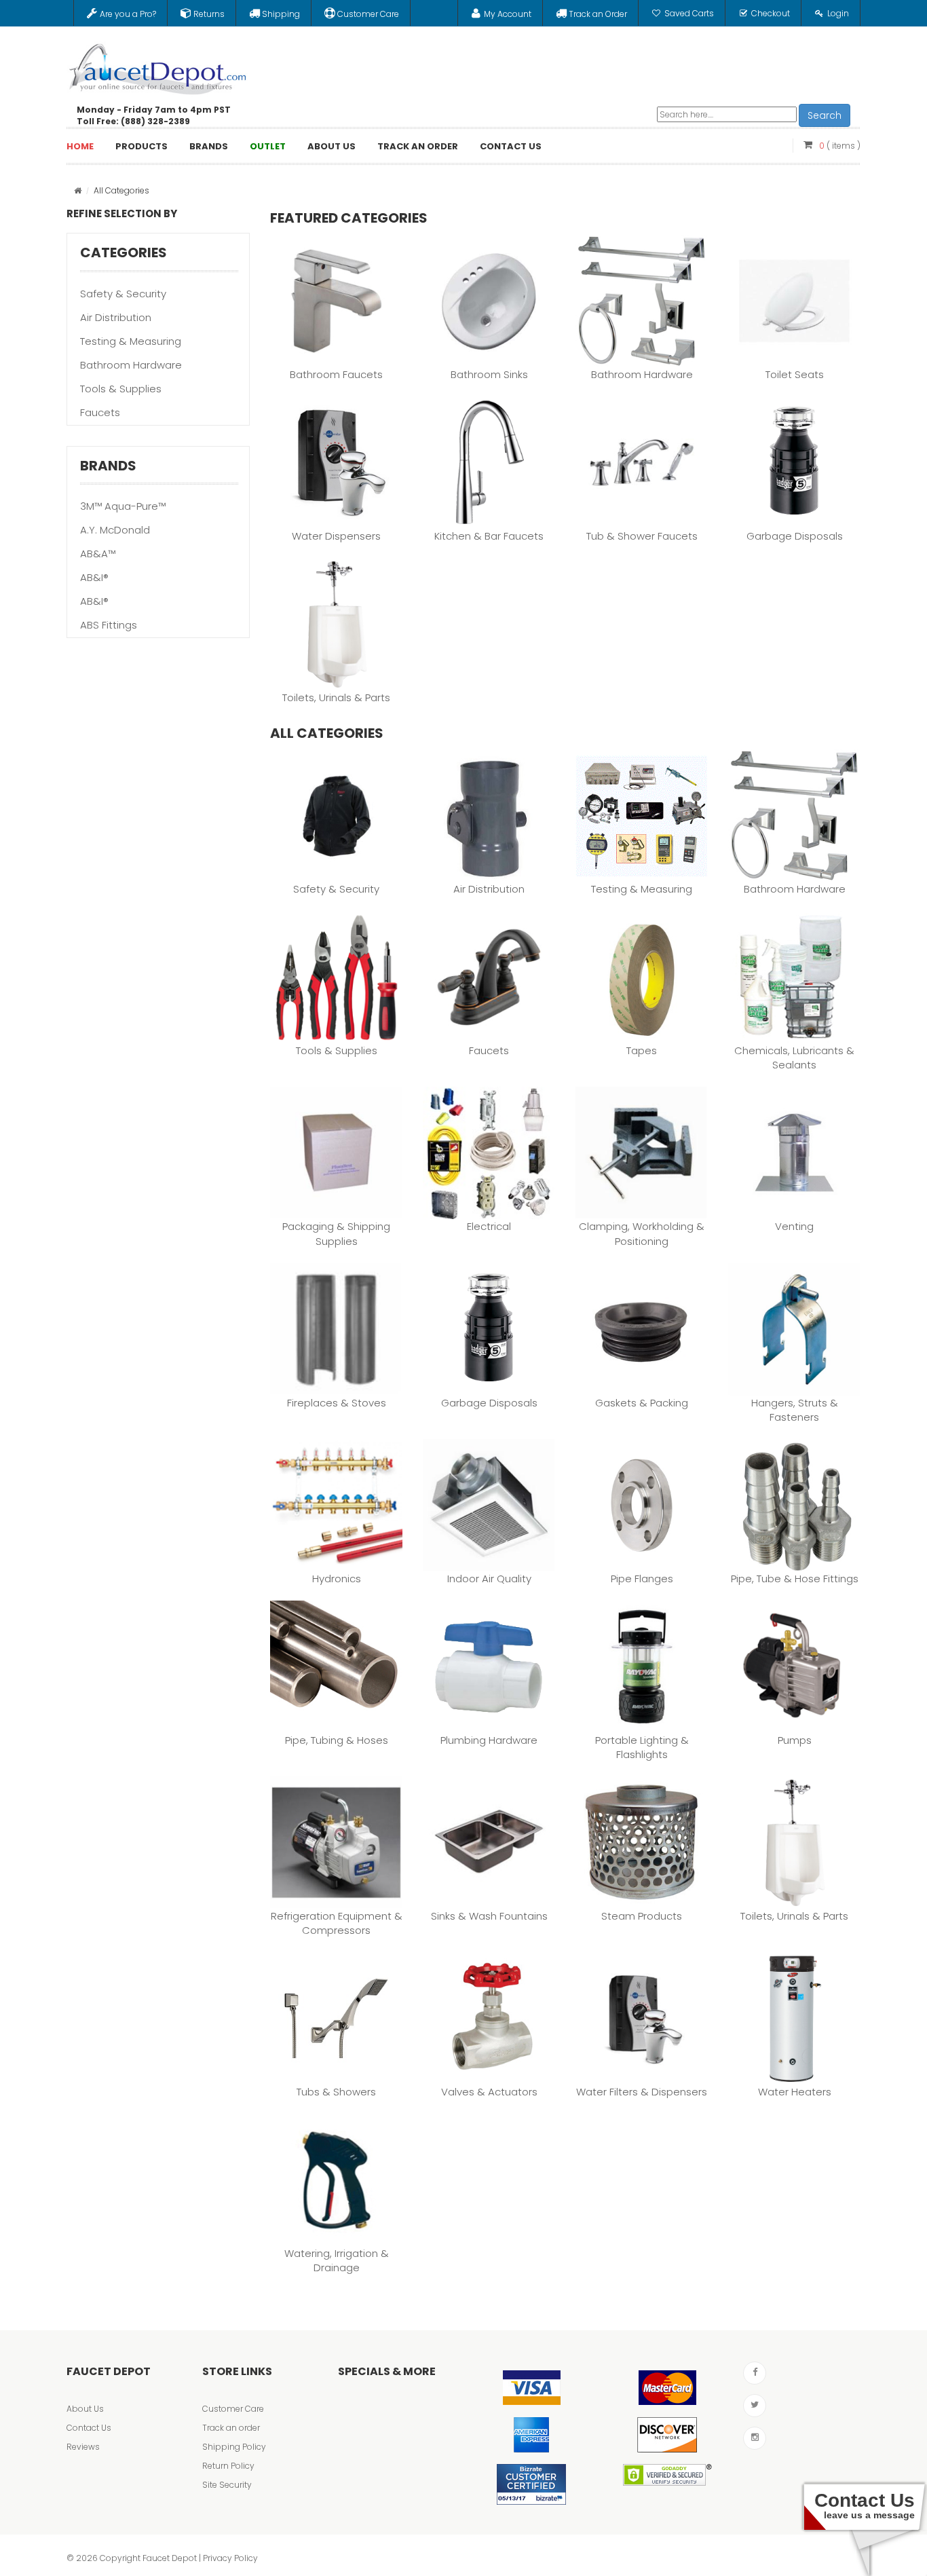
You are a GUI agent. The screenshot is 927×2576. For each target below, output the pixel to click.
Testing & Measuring (131, 341)
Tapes (642, 1050)
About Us (85, 2409)
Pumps (795, 1740)
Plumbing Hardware (489, 1740)
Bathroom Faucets (336, 374)
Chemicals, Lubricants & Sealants (794, 1058)
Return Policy (228, 2466)
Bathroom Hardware (131, 365)
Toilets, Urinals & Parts (336, 697)
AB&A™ (98, 554)
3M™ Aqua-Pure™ (123, 506)
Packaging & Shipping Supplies (336, 1233)
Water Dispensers (336, 536)
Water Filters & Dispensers (642, 2092)
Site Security (227, 2485)
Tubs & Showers (336, 2092)
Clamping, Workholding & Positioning (642, 1233)
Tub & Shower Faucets (642, 536)
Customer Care (233, 2409)
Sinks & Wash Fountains (489, 1916)
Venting (794, 1226)
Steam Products (642, 1916)
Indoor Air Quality (489, 1579)
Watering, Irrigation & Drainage (337, 2260)
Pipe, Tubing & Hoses (337, 1740)
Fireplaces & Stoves (337, 1403)
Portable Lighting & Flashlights (642, 1747)
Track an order (231, 2428)
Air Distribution (116, 317)
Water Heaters (795, 2092)
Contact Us (89, 2428)
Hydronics (337, 1579)
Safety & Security (123, 294)
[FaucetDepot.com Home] (158, 66)
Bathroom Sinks (489, 374)
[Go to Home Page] (78, 190)
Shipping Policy (234, 2447)
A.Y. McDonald (115, 530)
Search (825, 115)
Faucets (100, 412)
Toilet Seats (795, 374)
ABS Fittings (109, 625)
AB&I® (94, 577)
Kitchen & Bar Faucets (489, 536)
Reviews (83, 2447)
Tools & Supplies (121, 389)
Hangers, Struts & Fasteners (795, 1410)
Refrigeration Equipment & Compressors (337, 1923)
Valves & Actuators (489, 2092)
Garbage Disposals (795, 536)
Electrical (489, 1226)
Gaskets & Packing (642, 1403)
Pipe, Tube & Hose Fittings (795, 1579)
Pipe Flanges (642, 1579)
